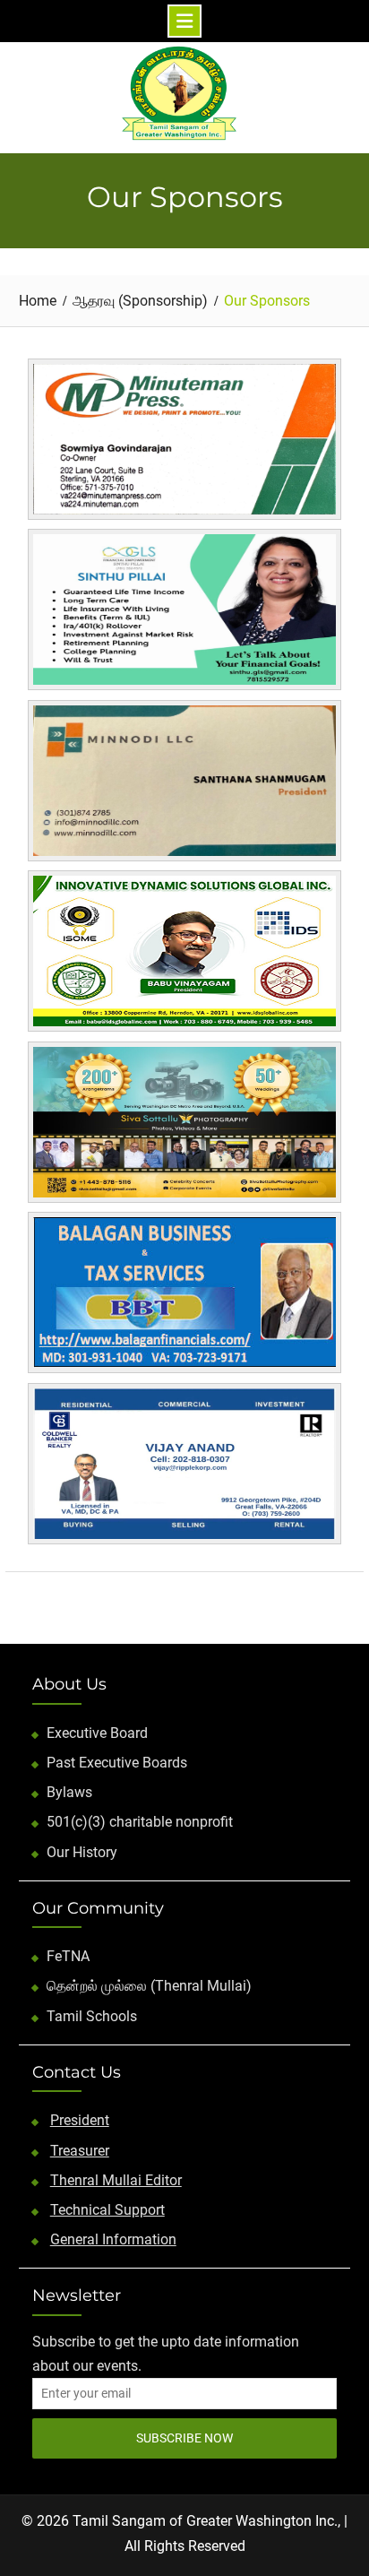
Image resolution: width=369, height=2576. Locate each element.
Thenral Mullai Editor (116, 2180)
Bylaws (69, 1792)
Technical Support (107, 2210)
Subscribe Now (184, 2438)
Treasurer (80, 2151)
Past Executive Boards (117, 1763)
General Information (113, 2239)
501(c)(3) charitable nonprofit (140, 1822)
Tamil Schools (92, 2016)
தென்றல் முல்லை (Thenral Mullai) (149, 1986)
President (80, 2120)
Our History (82, 1852)
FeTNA (68, 1956)
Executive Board (97, 1733)
